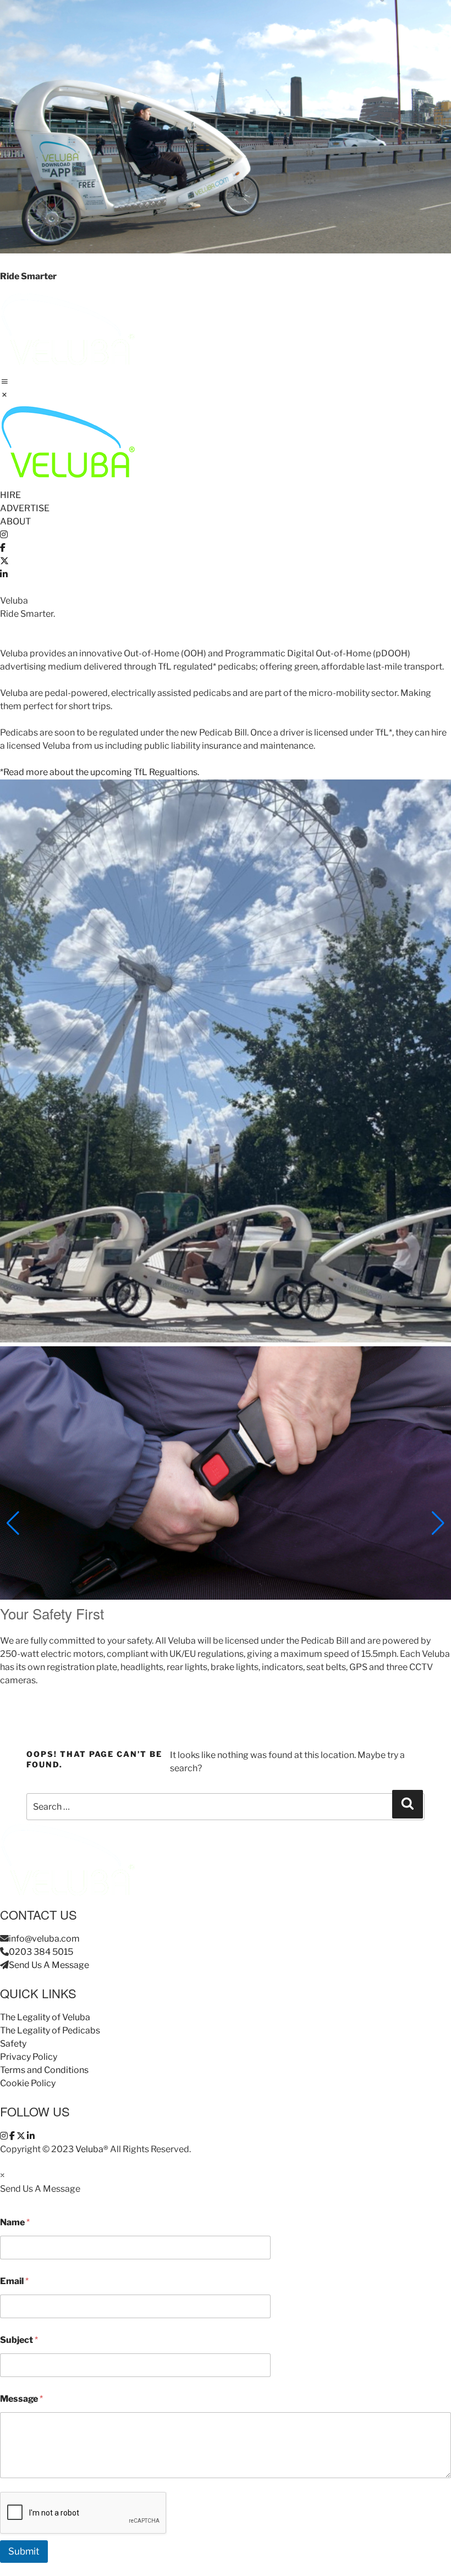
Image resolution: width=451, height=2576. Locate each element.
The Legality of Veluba (45, 2017)
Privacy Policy (29, 2057)
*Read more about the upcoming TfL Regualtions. (100, 772)
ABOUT (15, 521)
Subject (19, 2340)
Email (14, 2281)
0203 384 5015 (41, 1952)
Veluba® (92, 2149)
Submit (24, 2551)
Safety (13, 2044)
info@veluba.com (44, 1939)
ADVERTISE (25, 508)
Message (21, 2399)
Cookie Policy (28, 2083)
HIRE (10, 495)
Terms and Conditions (44, 2070)
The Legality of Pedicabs (50, 2030)
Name (15, 2222)
